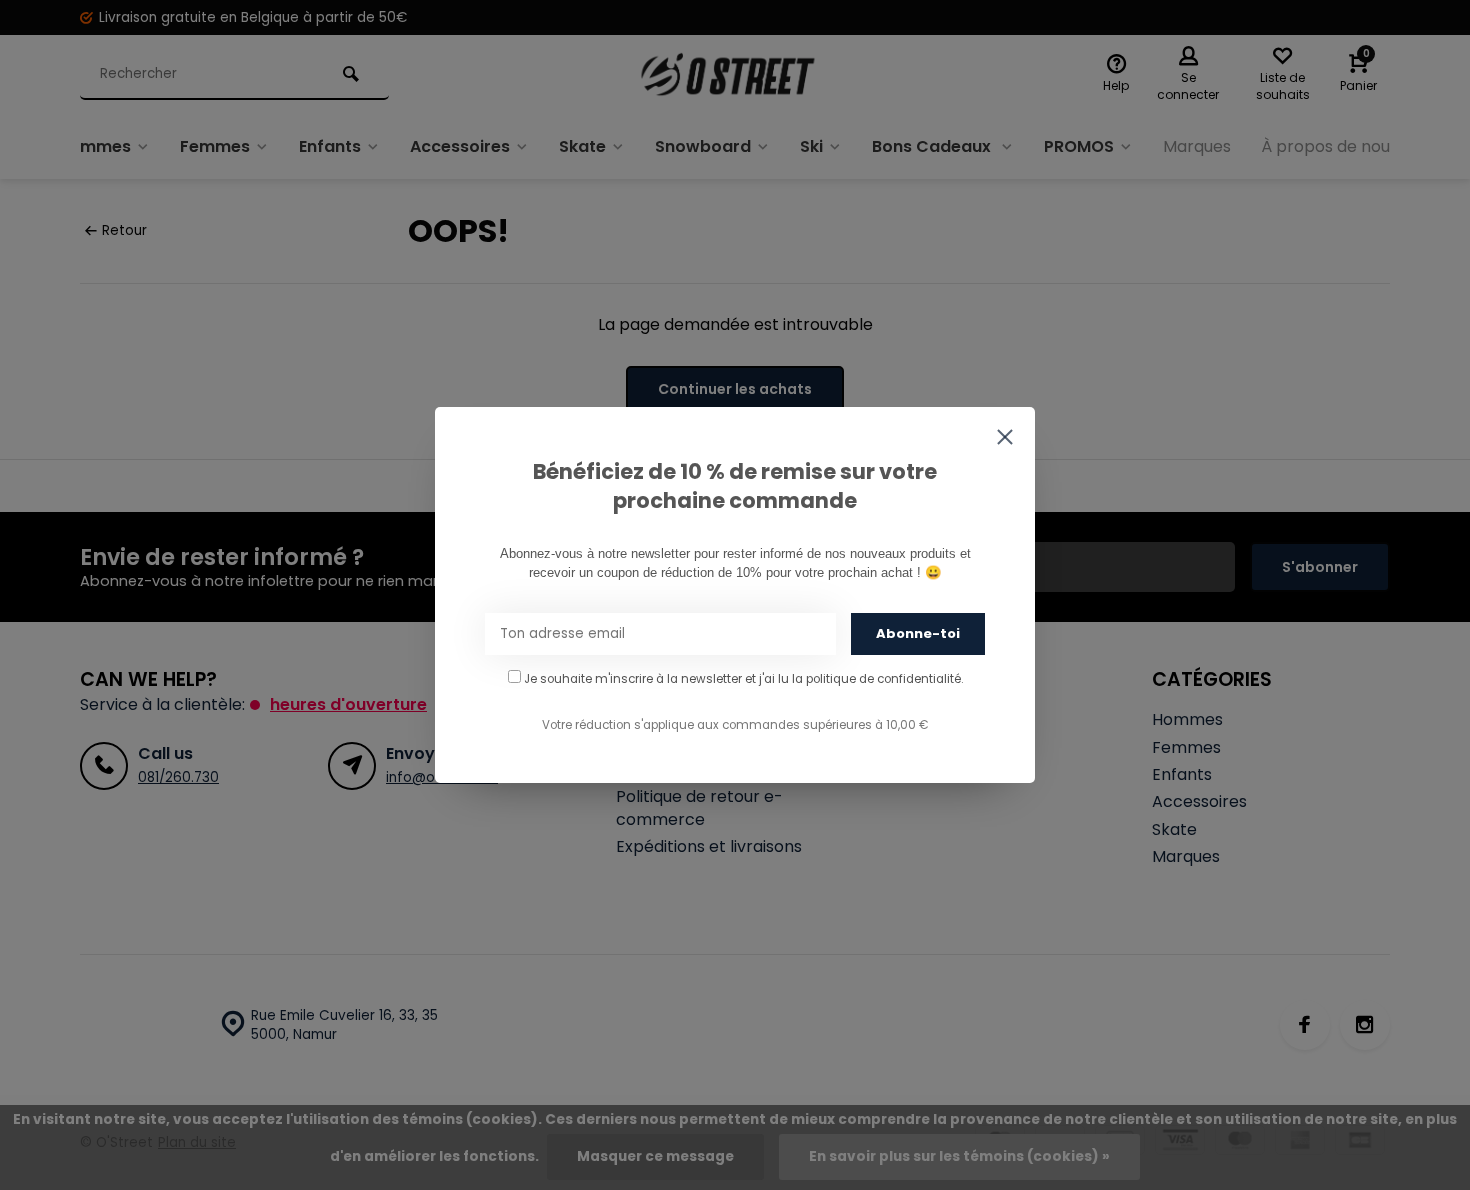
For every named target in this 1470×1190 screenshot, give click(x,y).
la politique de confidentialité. (877, 679)
